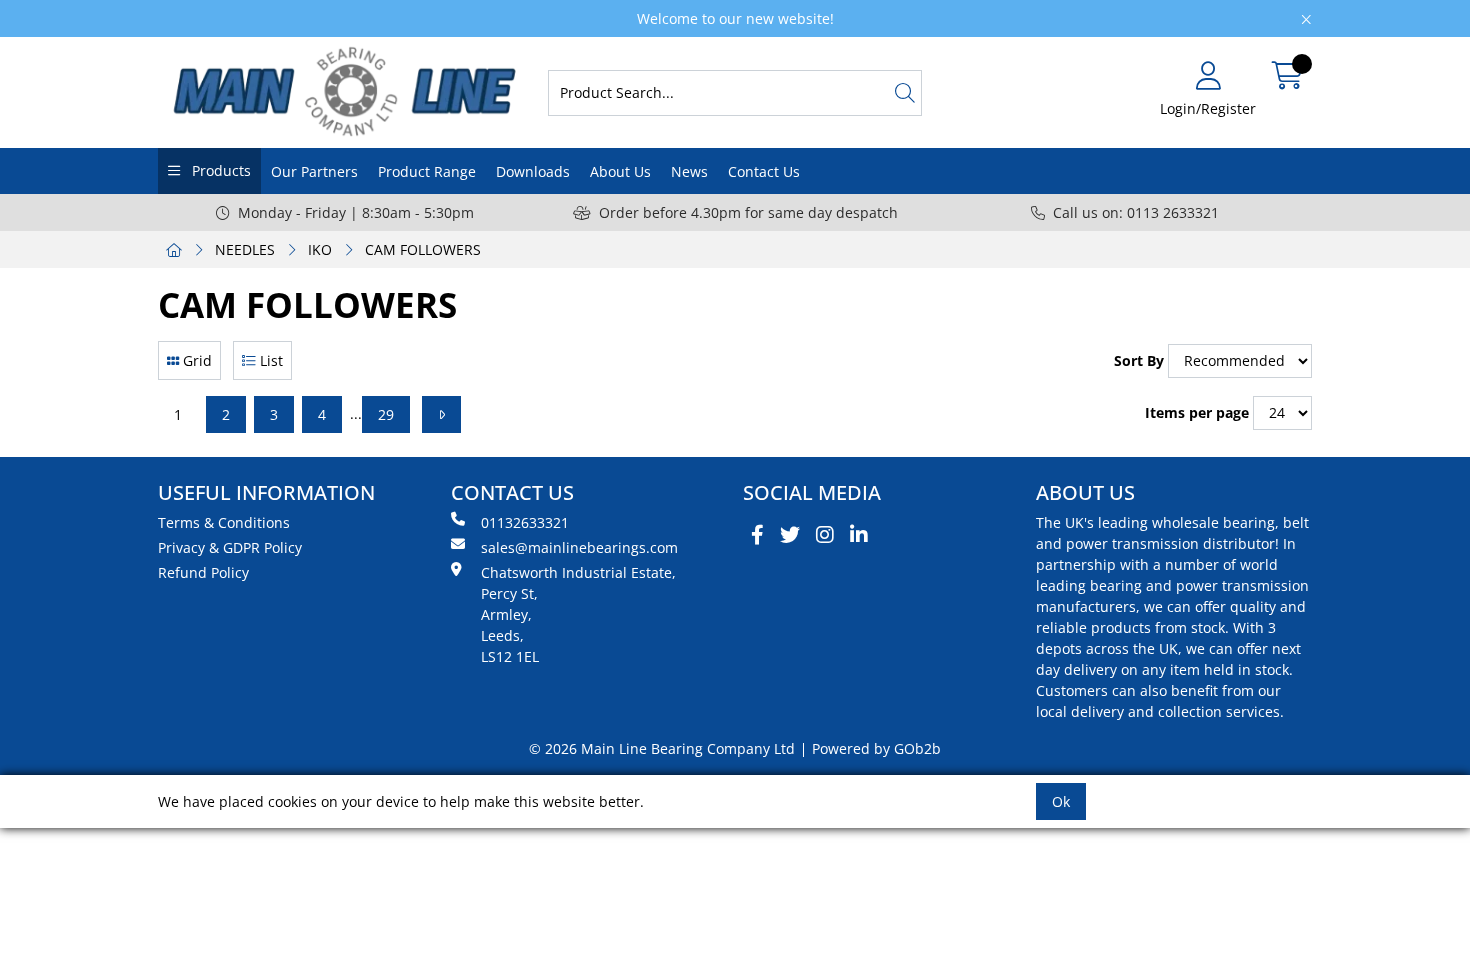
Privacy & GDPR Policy (230, 547)
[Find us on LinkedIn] (859, 535)
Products (219, 170)
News (689, 171)
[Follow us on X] (790, 535)
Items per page (1197, 412)
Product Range (427, 171)
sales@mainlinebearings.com (579, 547)
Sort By (1139, 360)
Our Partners (314, 171)
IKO (320, 249)
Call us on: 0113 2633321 (1136, 212)
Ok (1061, 801)
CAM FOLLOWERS (423, 249)
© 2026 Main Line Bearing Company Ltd (662, 748)
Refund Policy (203, 572)
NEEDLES (245, 249)
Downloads (533, 171)
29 (386, 414)
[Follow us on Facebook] (757, 535)
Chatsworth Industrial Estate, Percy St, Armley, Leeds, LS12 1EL (578, 614)
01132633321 (525, 522)
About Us (620, 171)
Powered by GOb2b (876, 748)
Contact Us (764, 171)
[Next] (441, 414)
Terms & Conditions (224, 522)
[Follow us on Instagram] (825, 535)
